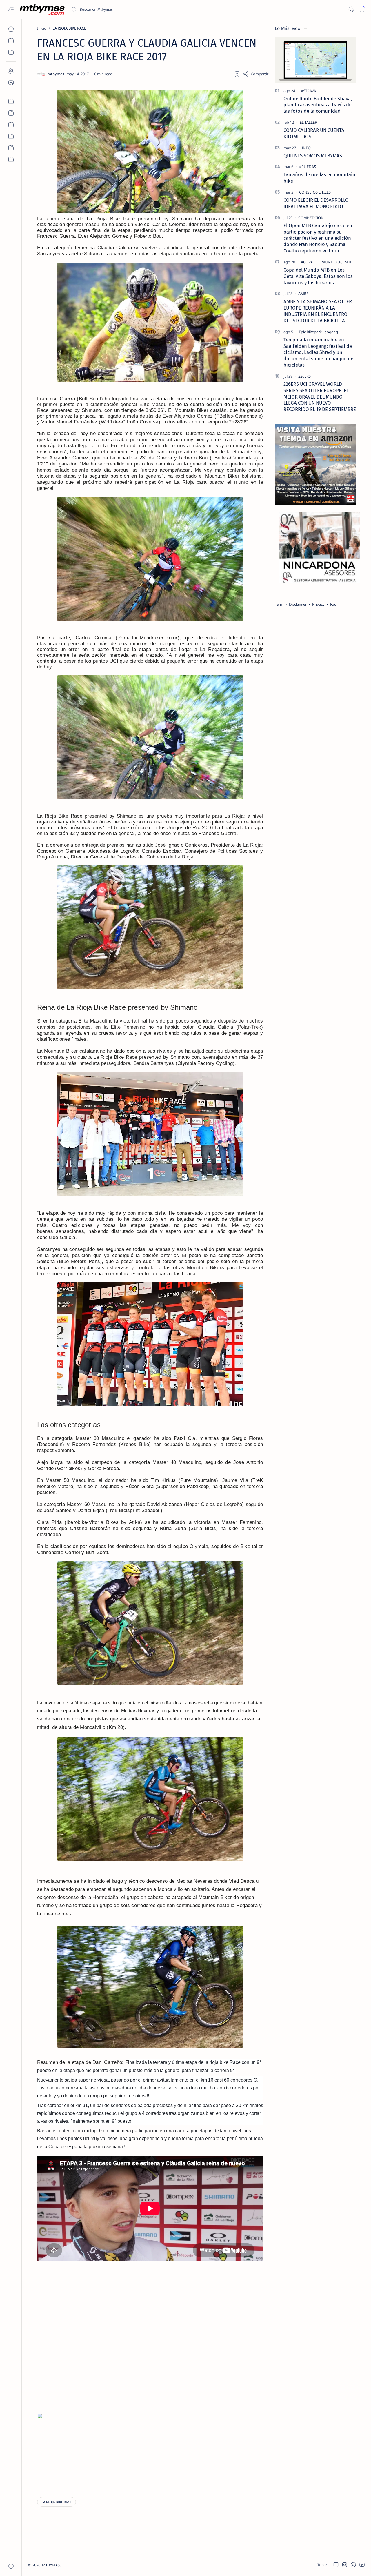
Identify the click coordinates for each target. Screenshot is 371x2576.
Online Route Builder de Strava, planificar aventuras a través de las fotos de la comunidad (318, 105)
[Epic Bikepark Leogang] (318, 332)
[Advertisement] (174, 2304)
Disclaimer (298, 604)
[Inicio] (11, 29)
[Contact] (11, 83)
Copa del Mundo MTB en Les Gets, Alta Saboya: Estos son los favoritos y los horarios (318, 276)
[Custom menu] (11, 101)
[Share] (256, 74)
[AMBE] (303, 294)
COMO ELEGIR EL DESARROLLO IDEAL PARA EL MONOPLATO (316, 203)
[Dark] (351, 9)
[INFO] (306, 148)
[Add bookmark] (237, 74)
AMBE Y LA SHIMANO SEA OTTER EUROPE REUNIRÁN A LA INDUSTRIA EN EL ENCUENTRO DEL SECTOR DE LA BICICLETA (318, 311)
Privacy (318, 604)
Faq (333, 604)
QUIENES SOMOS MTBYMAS (313, 156)
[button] (336, 2565)
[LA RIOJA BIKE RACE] (57, 2502)
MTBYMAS (51, 2565)
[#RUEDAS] (308, 167)
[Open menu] (11, 9)
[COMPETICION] (311, 218)
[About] (11, 71)
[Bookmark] (362, 9)
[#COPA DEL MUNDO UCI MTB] (327, 262)
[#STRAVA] (308, 91)
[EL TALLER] (308, 122)
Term (279, 604)
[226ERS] (304, 376)
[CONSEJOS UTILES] (315, 192)
